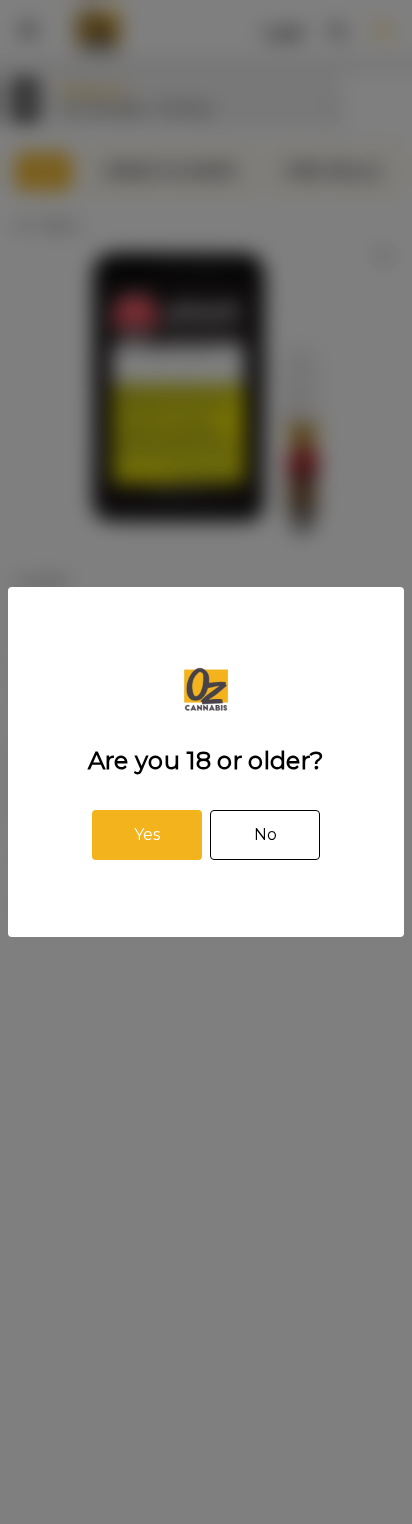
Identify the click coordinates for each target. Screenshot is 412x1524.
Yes (147, 834)
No (265, 834)
